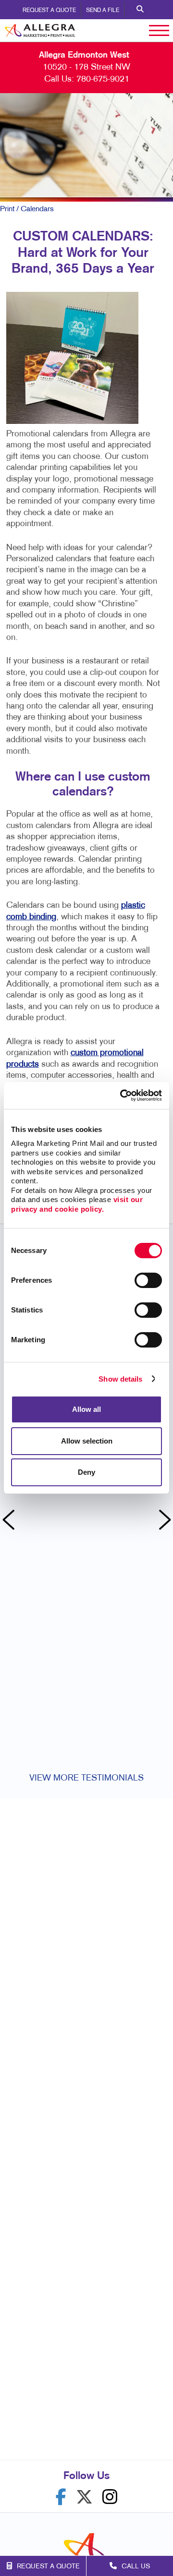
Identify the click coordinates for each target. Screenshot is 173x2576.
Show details (120, 1379)
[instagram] (110, 2497)
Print (7, 209)
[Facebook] (61, 2497)
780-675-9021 (103, 79)
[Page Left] (10, 1521)
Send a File (103, 11)
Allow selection (87, 1441)
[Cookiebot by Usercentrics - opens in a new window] (122, 1095)
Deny (86, 1472)
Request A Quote (49, 11)
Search (140, 10)
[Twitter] (84, 2497)
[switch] (148, 1280)
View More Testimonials (86, 1778)
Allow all (86, 1409)
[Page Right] (163, 1521)
